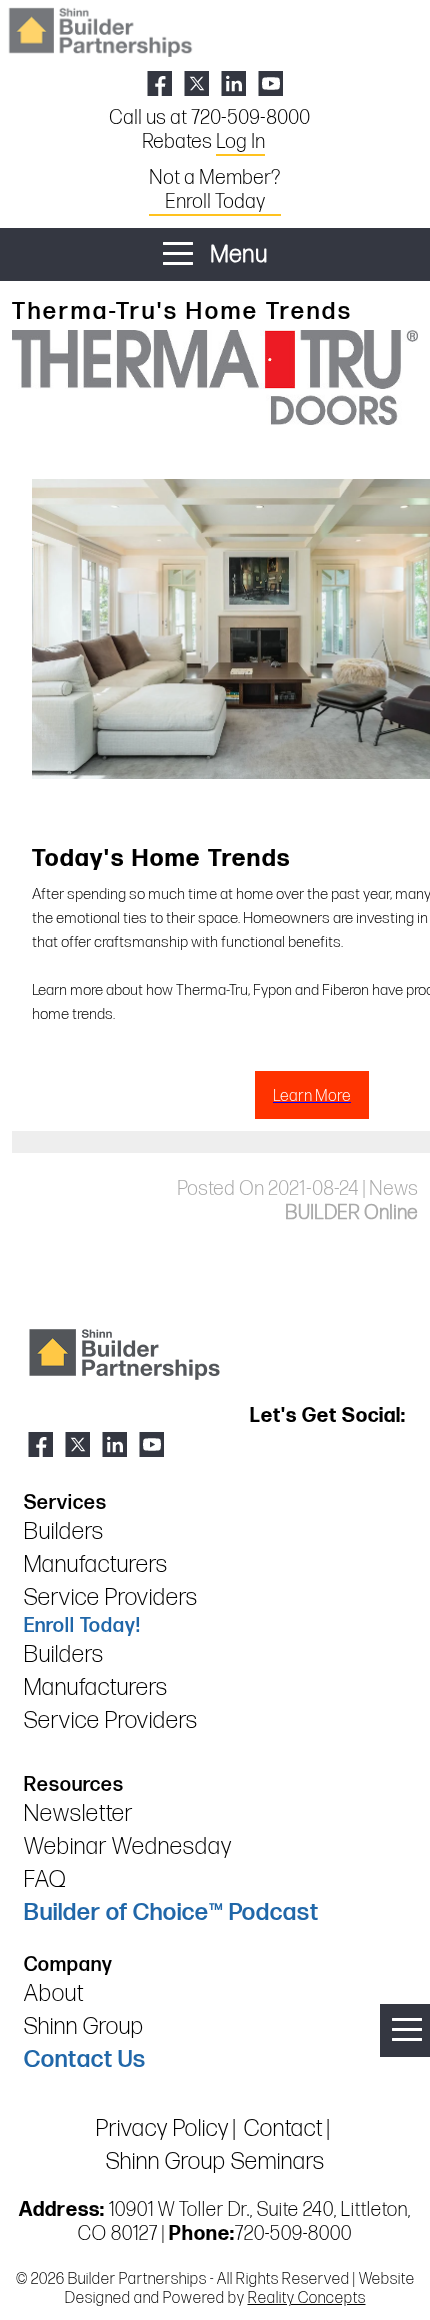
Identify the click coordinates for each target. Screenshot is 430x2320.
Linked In (233, 83)
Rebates (203, 142)
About (54, 1993)
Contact (283, 2128)
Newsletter (78, 1813)
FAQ (45, 1879)
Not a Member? (215, 190)
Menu (236, 254)
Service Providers (111, 1597)
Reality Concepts (307, 2298)
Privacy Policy (162, 2128)
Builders (64, 1531)
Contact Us (85, 2059)
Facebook (159, 83)
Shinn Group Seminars (215, 2161)
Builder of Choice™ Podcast (171, 1912)
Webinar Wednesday (128, 1846)
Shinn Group (84, 2026)
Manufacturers (96, 1564)
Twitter (196, 83)
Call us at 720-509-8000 (209, 118)
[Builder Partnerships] (100, 30)
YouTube (270, 83)
